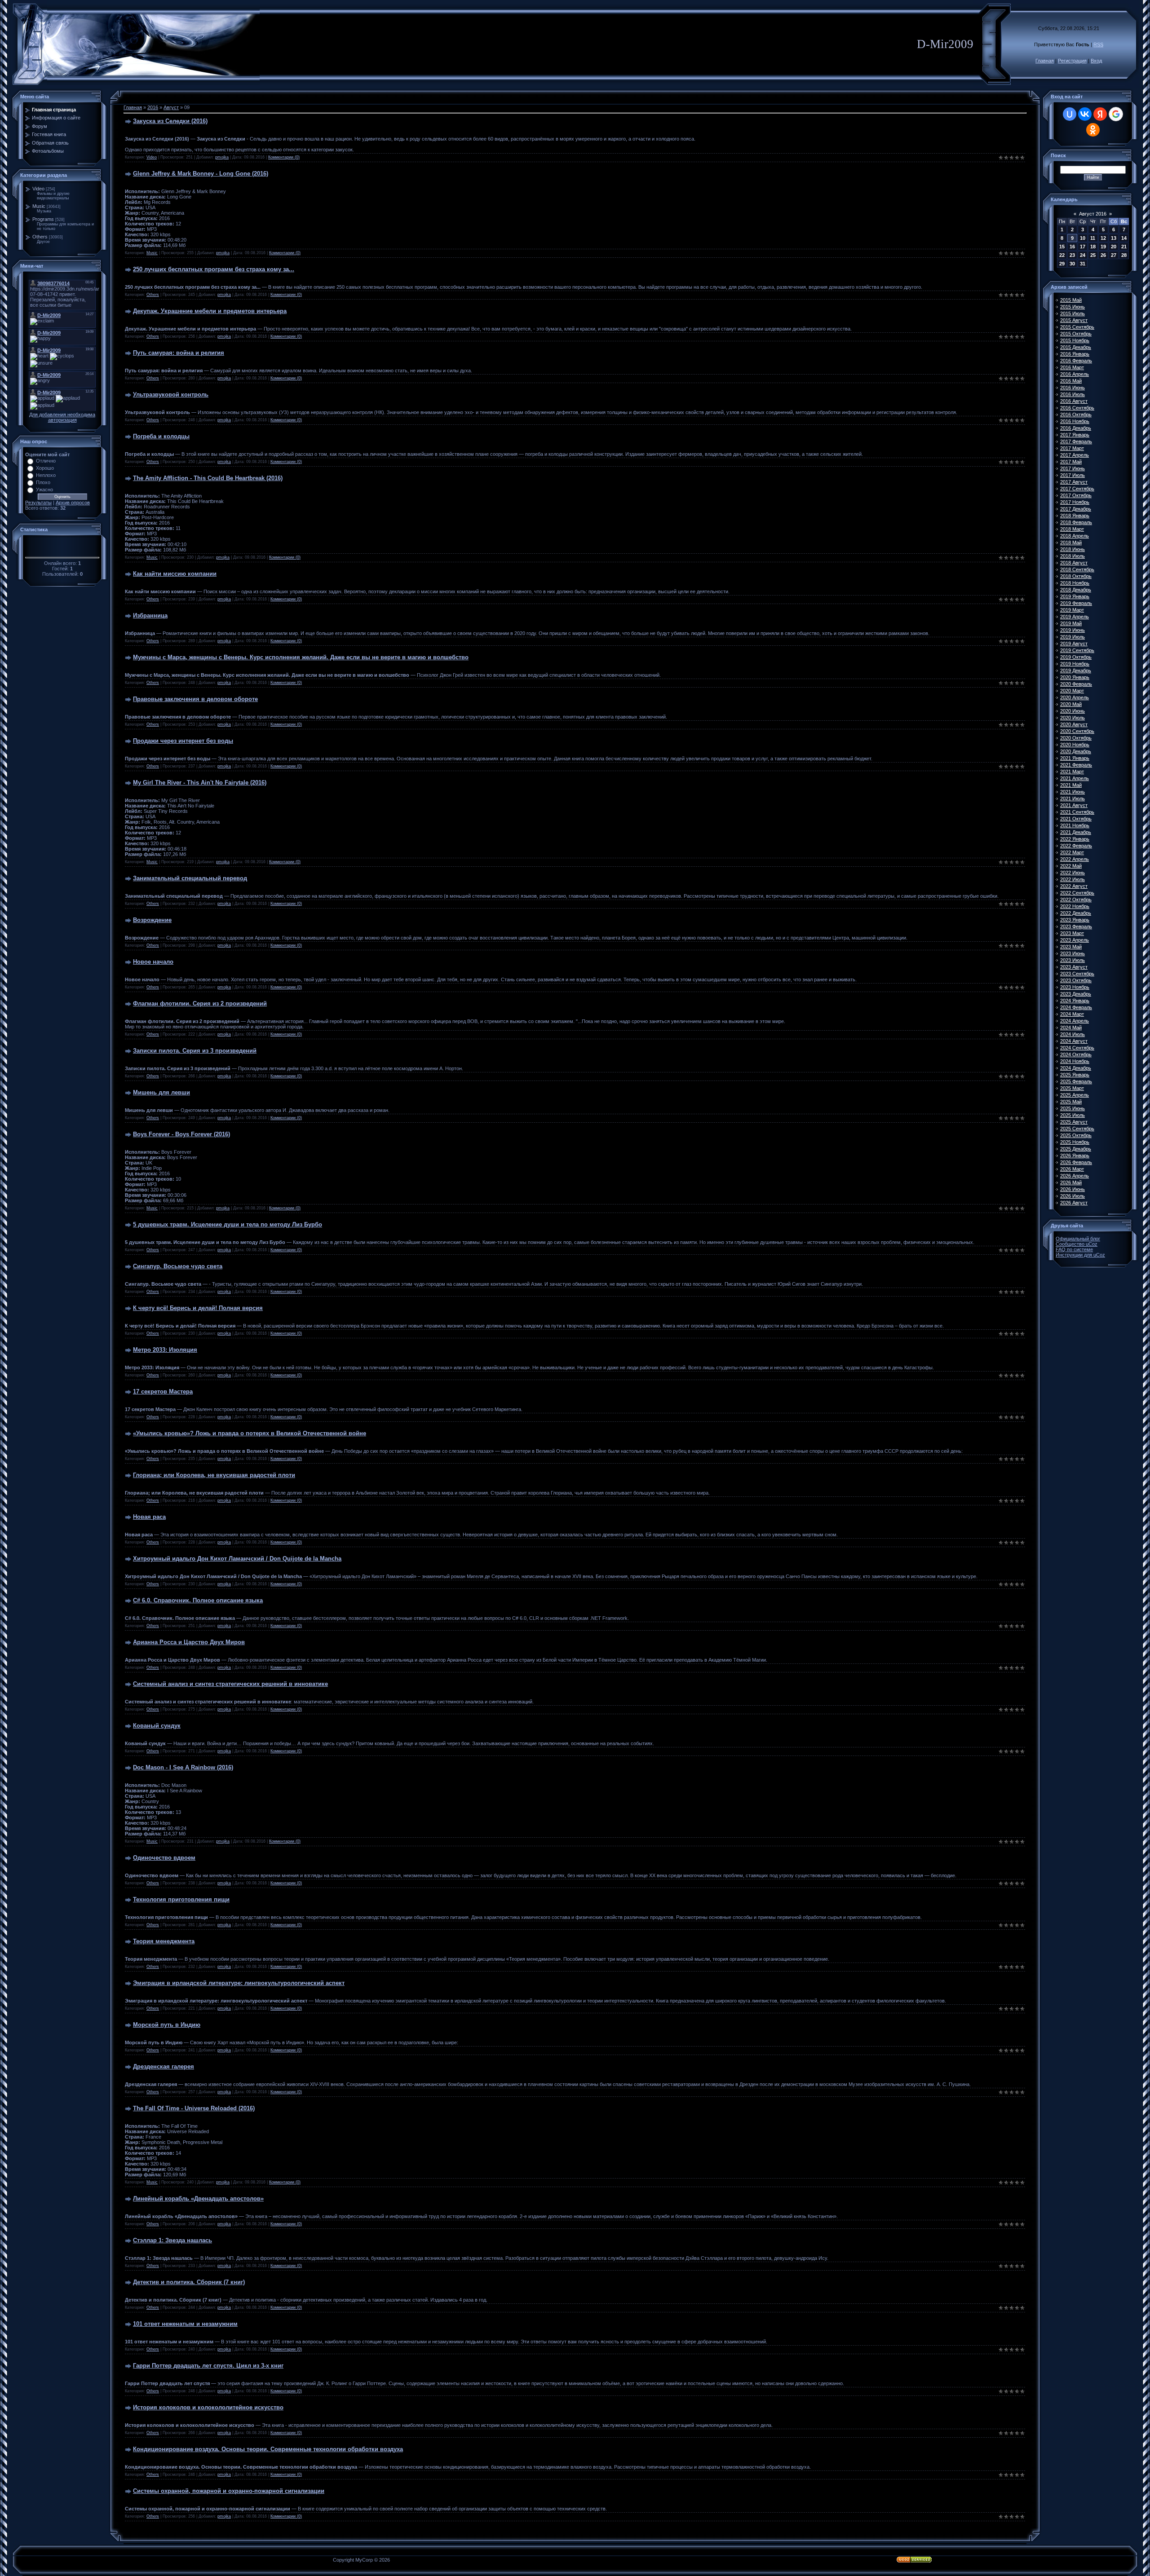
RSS (1098, 44)
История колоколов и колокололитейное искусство (208, 2407)
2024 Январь (1075, 1001)
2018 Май (1071, 543)
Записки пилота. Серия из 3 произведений (195, 1051)
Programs (43, 219)
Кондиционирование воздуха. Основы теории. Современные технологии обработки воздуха (268, 2449)
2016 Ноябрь (1075, 421)
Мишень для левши (161, 1092)
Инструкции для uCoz (1080, 1255)
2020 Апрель (1075, 697)
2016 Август (1074, 401)
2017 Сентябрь (1077, 489)
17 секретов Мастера (163, 1392)
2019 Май (1071, 623)
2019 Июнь (1073, 630)
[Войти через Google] (1116, 114)
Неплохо (46, 475)
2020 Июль (1073, 718)
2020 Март (1072, 691)
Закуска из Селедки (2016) (170, 121)
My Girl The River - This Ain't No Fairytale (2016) (200, 783)
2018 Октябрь (1076, 576)
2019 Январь (1075, 596)
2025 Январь (1075, 1075)
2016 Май (1071, 381)
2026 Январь (1075, 1156)
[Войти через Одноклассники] (1093, 130)
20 (1114, 247)
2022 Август (1074, 886)
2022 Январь (1075, 839)
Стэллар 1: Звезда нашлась (172, 2240)
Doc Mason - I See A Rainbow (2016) (183, 1767)
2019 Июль (1073, 637)
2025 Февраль (1076, 1081)
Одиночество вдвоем (164, 1858)
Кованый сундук (157, 1726)
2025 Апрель (1075, 1095)
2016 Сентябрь (1077, 408)
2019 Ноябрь (1075, 664)
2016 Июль (1073, 394)
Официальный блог (1078, 1239)
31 (1083, 264)
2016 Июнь (1073, 388)
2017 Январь (1075, 435)
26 (1103, 255)
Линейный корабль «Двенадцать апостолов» (198, 2199)
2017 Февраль (1076, 441)
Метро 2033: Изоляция (165, 1350)
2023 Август (1074, 967)
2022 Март (1072, 852)
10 (1083, 238)
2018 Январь (1075, 516)
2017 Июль (1073, 475)
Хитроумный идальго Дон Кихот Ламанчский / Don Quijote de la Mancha (237, 1559)
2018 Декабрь (1076, 590)
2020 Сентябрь (1077, 731)
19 (1103, 247)
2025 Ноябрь (1075, 1142)
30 (1072, 264)
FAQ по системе (1074, 1249)
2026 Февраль (1076, 1162)
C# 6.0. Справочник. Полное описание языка (198, 1600)
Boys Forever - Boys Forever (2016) (181, 1134)
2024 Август (1074, 1041)
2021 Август (1074, 805)
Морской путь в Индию (167, 2025)
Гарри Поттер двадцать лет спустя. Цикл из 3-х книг (208, 2366)
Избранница (150, 615)
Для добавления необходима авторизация (62, 417)
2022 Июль (1073, 879)
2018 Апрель (1075, 536)
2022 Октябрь (1076, 900)
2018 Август (1074, 563)
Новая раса (149, 1517)
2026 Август (1074, 1203)
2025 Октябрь (1076, 1135)
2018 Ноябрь (1075, 583)
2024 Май (1071, 1028)
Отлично (46, 461)
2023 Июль (1073, 960)
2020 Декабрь (1076, 751)
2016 (153, 107)
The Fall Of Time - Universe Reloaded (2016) (194, 2108)
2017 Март (1072, 448)
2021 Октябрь (1076, 819)
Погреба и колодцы (161, 436)
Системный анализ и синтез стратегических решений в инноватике (230, 1684)
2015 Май (1071, 300)
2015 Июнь (1073, 307)
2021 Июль (1073, 798)
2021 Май (1071, 785)
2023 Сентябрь (1077, 974)
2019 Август (1074, 644)
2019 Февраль (1076, 603)
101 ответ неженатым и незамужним (185, 2324)
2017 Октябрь (1076, 495)
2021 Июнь (1073, 792)
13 (1114, 238)
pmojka (222, 157)
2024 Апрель (1075, 1021)
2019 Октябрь (1076, 657)
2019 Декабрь (1076, 670)
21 (1124, 247)
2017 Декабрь (1076, 509)
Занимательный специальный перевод (190, 878)
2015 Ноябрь (1075, 340)
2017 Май (1071, 462)
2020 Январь (1075, 677)
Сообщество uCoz (1077, 1244)
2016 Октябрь (1076, 415)
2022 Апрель (1075, 859)
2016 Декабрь (1076, 428)
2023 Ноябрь (1075, 987)
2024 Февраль (1076, 1007)
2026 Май (1071, 1182)
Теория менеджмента (164, 1941)
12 (1103, 238)
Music (39, 206)
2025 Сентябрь (1077, 1129)
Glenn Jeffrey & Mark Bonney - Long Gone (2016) (201, 174)
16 (1072, 247)
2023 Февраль (1076, 926)
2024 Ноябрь (1075, 1061)
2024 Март (1072, 1014)
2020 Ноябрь (1075, 745)
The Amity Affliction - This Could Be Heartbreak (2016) (208, 478)
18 (1093, 247)
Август (171, 107)
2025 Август (1074, 1122)
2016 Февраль (1076, 361)
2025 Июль (1073, 1115)
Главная (1045, 61)
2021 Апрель (1075, 778)
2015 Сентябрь (1077, 327)
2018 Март (1072, 529)
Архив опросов (73, 503)
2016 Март (1072, 367)
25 (1093, 255)
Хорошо (45, 468)
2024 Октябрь (1076, 1054)
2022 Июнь (1073, 873)
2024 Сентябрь (1077, 1048)
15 (1062, 247)
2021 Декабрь (1076, 832)
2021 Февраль (1076, 765)
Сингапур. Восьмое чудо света (178, 1266)
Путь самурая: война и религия (179, 353)
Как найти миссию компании (175, 574)
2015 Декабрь (1076, 347)
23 (1072, 255)
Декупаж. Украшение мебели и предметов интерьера (210, 311)
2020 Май (1071, 704)
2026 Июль (1073, 1196)
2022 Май (1071, 866)
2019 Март (1072, 610)
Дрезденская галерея (164, 2067)
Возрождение (152, 920)
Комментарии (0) (284, 157)
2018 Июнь (1073, 549)
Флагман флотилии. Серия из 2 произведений (200, 1003)
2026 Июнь (1073, 1189)
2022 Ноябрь (1075, 906)
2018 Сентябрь (1077, 569)
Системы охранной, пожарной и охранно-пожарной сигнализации (229, 2491)
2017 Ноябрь (1075, 502)
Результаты (38, 503)
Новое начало (153, 962)
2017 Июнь (1073, 468)
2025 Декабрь (1076, 1149)
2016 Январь (1075, 354)
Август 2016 (1093, 214)
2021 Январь (1075, 758)
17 (1083, 247)
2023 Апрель (1075, 940)
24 (1083, 255)
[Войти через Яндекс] (1100, 114)
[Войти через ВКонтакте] (1085, 114)
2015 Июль (1073, 313)
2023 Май (1071, 947)
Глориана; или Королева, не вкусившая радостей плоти (214, 1475)
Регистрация (1072, 61)
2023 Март (1072, 933)
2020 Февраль (1076, 684)
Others (40, 237)
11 (1093, 238)
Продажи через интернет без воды (183, 741)
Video (38, 189)
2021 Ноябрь (1075, 825)
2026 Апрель (1075, 1176)
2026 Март (1072, 1169)
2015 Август (1074, 320)
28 (1124, 255)
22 (1062, 255)
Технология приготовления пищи (181, 1899)
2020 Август (1074, 724)
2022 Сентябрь (1077, 893)
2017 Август (1074, 482)
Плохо (43, 482)
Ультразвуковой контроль (171, 395)
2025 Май (1071, 1102)
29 (1062, 264)
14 (1124, 238)
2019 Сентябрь (1077, 650)
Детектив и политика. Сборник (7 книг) (189, 2282)
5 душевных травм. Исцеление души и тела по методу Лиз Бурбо (228, 1224)
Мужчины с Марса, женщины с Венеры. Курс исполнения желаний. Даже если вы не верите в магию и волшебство (301, 657)
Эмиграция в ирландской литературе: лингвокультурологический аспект (239, 1983)
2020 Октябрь (1076, 738)
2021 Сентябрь (1077, 812)
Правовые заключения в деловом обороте (195, 699)
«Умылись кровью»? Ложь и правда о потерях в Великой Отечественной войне (250, 1433)
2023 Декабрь (1076, 994)
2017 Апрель (1075, 455)
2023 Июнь (1073, 953)
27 (1114, 255)
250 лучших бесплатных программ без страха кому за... (214, 269)
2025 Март (1072, 1088)
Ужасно (44, 490)
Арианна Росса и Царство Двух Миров (189, 1642)
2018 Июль (1073, 556)
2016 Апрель (1075, 374)
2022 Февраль (1076, 846)
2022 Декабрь (1076, 913)
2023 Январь (1075, 920)
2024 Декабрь (1076, 1068)
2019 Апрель (1075, 617)
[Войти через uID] (1070, 114)
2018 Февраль (1076, 522)
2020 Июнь (1073, 711)
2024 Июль (1073, 1034)
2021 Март (1072, 772)
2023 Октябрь (1076, 980)
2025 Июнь (1073, 1108)
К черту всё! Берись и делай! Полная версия (198, 1308)
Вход (1096, 61)
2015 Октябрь (1076, 334)
